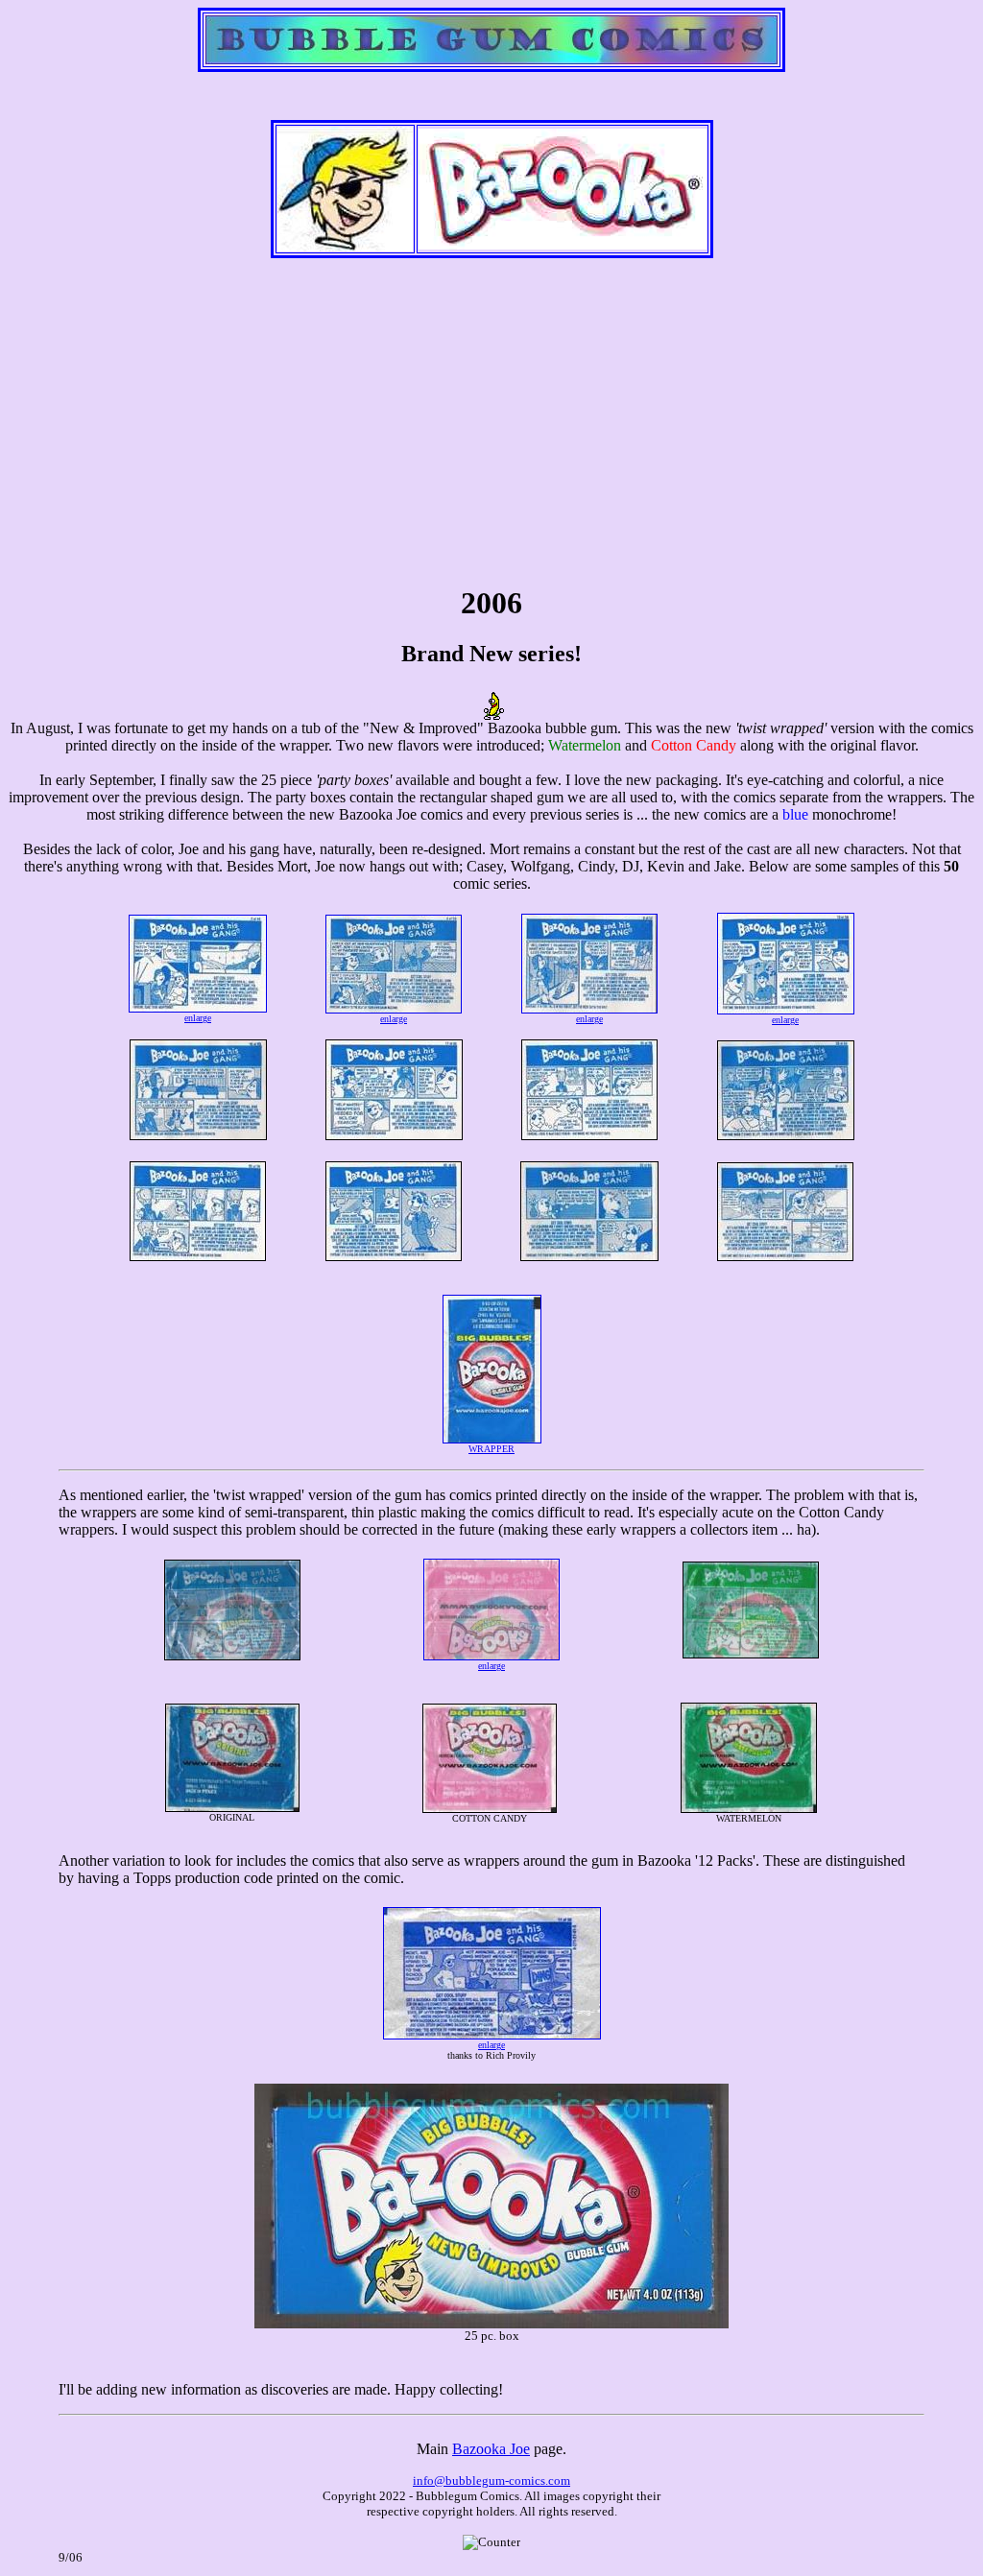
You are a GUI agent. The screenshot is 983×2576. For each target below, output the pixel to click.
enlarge (198, 1018)
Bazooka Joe (491, 2449)
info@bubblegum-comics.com (491, 2481)
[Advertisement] (491, 430)
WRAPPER (491, 1449)
